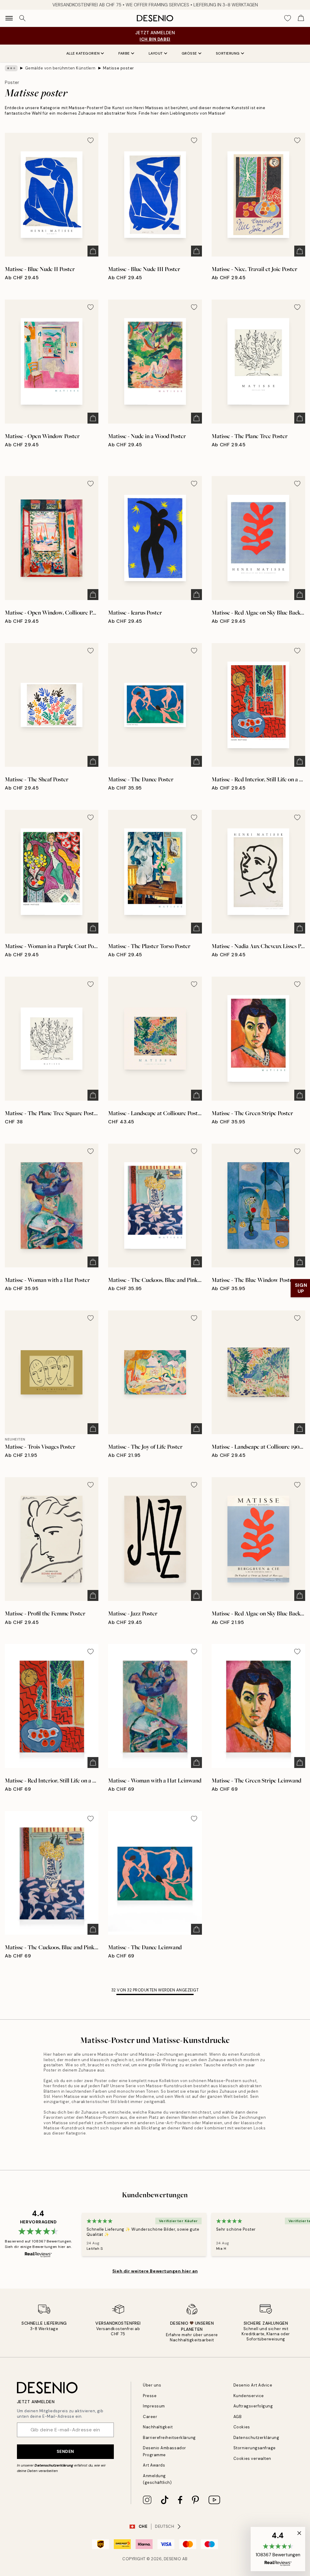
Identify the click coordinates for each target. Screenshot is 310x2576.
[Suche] (22, 18)
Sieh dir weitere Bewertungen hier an (155, 2271)
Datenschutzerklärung (54, 2465)
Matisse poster (118, 68)
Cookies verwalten (252, 2459)
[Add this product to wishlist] (91, 140)
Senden (65, 2451)
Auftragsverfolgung (253, 2406)
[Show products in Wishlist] (288, 18)
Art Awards (154, 2465)
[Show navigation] (9, 18)
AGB (238, 2417)
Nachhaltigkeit (158, 2427)
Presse (150, 2396)
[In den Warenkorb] (93, 251)
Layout (156, 53)
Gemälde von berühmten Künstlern (60, 68)
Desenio (173, 2559)
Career (150, 2417)
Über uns (152, 2385)
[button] (278, 2549)
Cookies (242, 2427)
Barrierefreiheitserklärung (169, 2438)
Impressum (154, 2406)
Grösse (189, 53)
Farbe (124, 53)
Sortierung (228, 53)
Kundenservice (249, 2396)
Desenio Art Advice (253, 2385)
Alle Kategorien (83, 53)
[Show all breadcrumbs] (11, 68)
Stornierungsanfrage (255, 2448)
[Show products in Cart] (301, 18)
